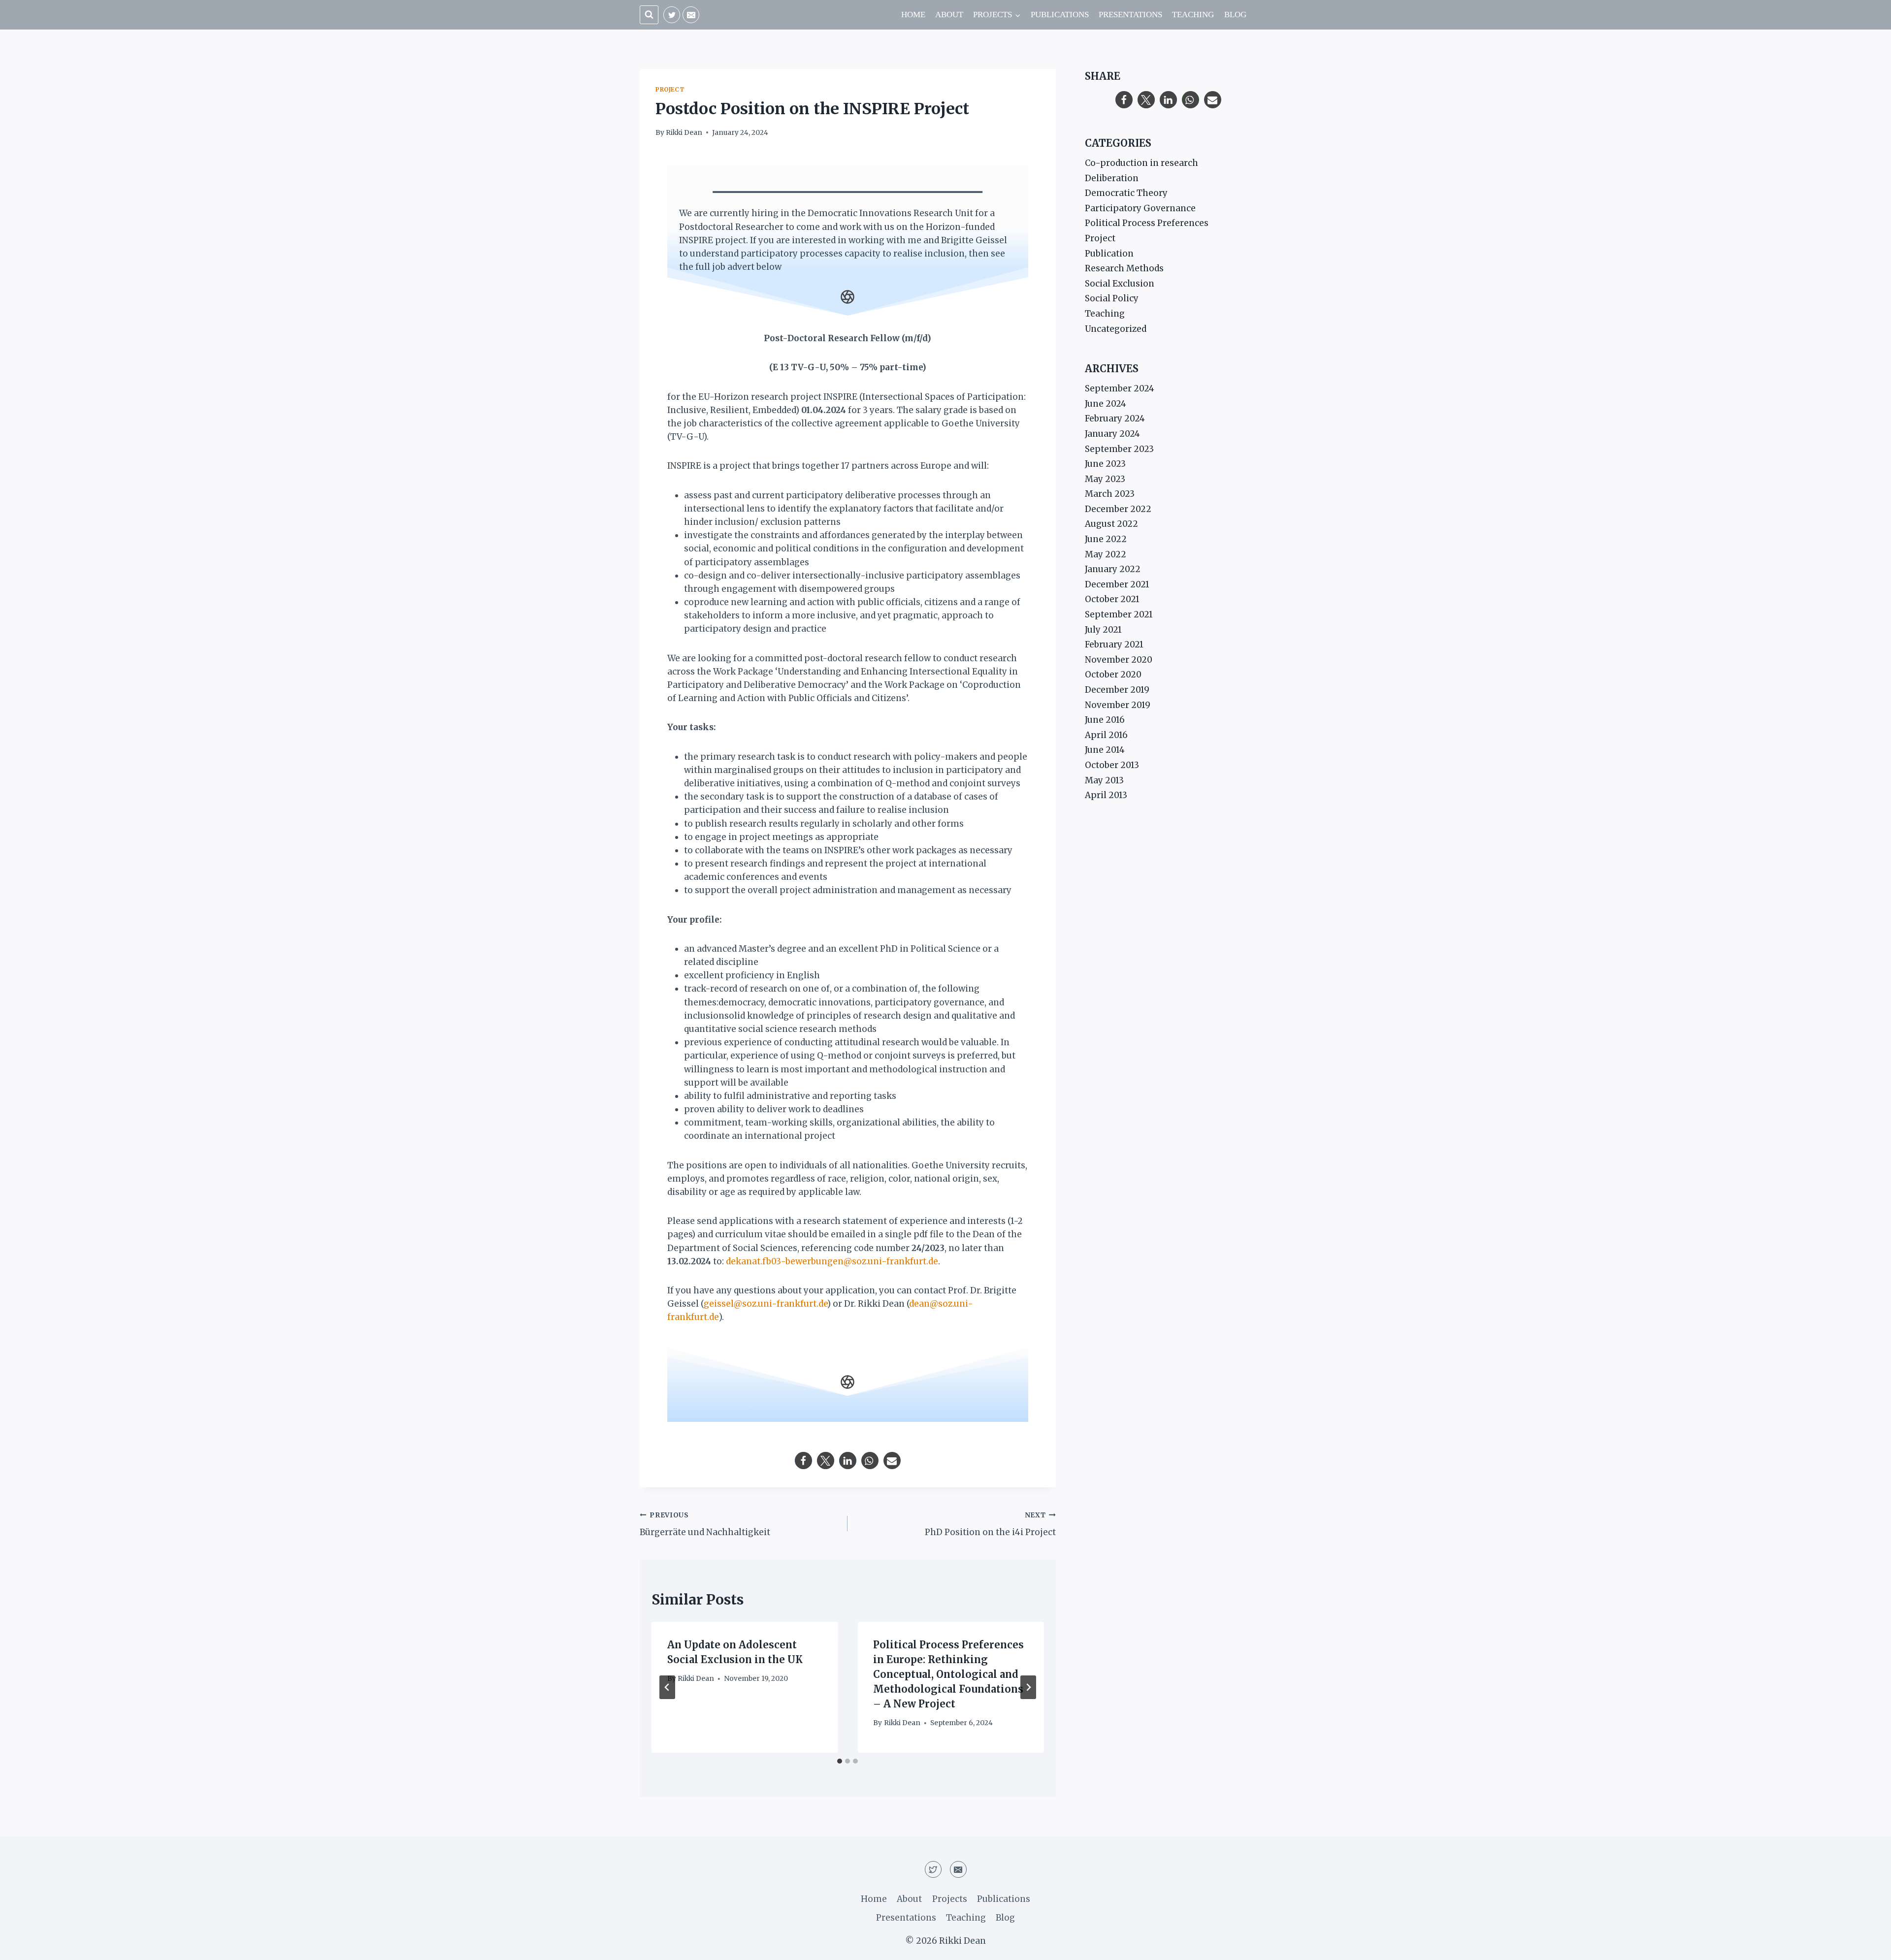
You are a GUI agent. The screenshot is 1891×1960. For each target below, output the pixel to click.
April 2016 (1106, 735)
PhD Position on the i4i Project (990, 1524)
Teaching (1193, 15)
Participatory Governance (1140, 208)
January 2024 (1112, 434)
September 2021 (1119, 614)
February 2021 (1114, 644)
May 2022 (1106, 554)
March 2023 (1110, 494)
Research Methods (1124, 268)
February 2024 (1115, 418)
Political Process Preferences (1147, 223)
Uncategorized (1116, 329)
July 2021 (1103, 630)
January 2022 (1113, 569)
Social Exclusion (1120, 284)
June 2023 (1105, 464)
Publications (1060, 15)
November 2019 (1118, 705)
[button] (803, 1461)
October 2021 (1112, 599)
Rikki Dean (684, 133)
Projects (950, 1899)
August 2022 (1111, 524)
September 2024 (1120, 388)
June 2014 (1105, 750)
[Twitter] (672, 15)
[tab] (840, 1761)
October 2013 (1112, 765)
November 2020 (1119, 660)
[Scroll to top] (1866, 1945)
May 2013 (1104, 780)
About (949, 15)
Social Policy (1112, 298)
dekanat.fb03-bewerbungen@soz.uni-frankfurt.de (832, 1261)
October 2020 (1113, 675)
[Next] (1028, 1687)
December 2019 (1117, 690)
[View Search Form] (649, 15)
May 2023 (1105, 479)
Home (913, 15)
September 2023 (1119, 449)
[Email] (691, 15)
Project (670, 89)
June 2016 (1105, 720)
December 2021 (1117, 584)
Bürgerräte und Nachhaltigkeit (705, 1524)
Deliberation (1112, 178)
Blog (1235, 15)
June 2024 (1106, 404)
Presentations (1130, 15)
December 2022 (1118, 509)
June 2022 (1106, 539)
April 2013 (1106, 795)
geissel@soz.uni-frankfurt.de (766, 1304)
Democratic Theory (1126, 193)
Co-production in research (1141, 163)
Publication (1109, 254)
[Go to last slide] (667, 1687)
